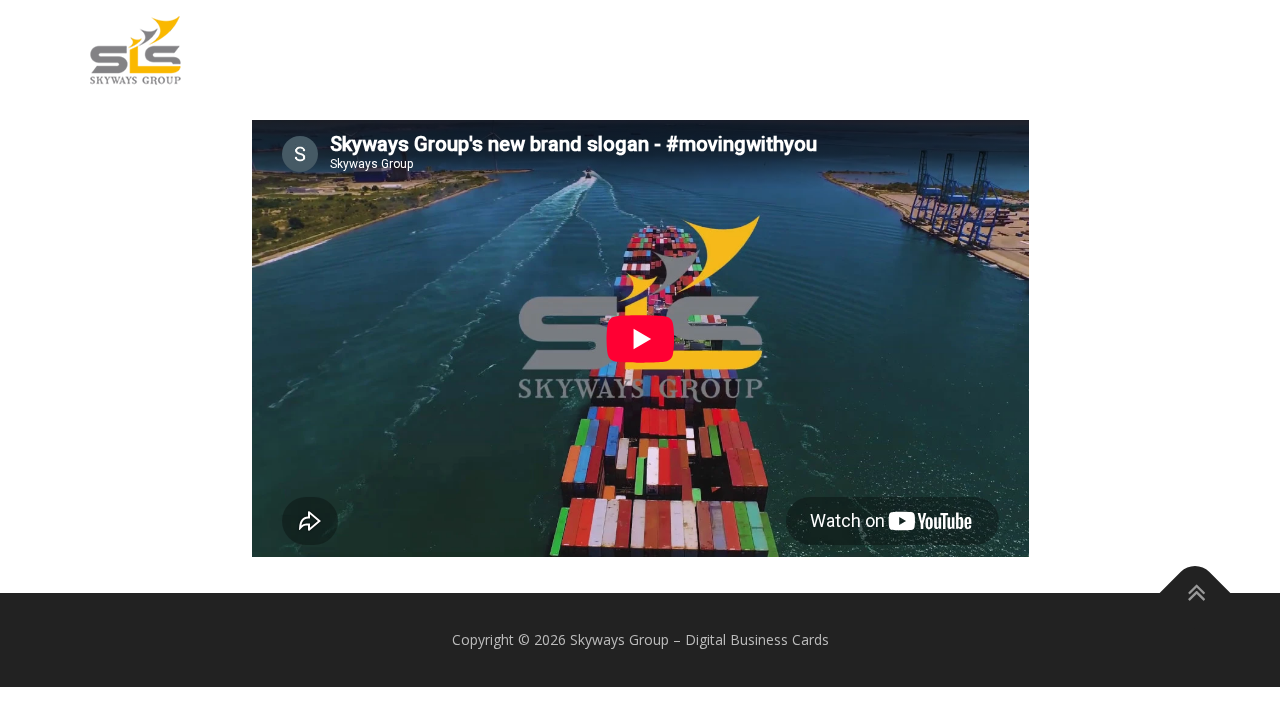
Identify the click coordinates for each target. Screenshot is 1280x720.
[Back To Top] (1195, 593)
